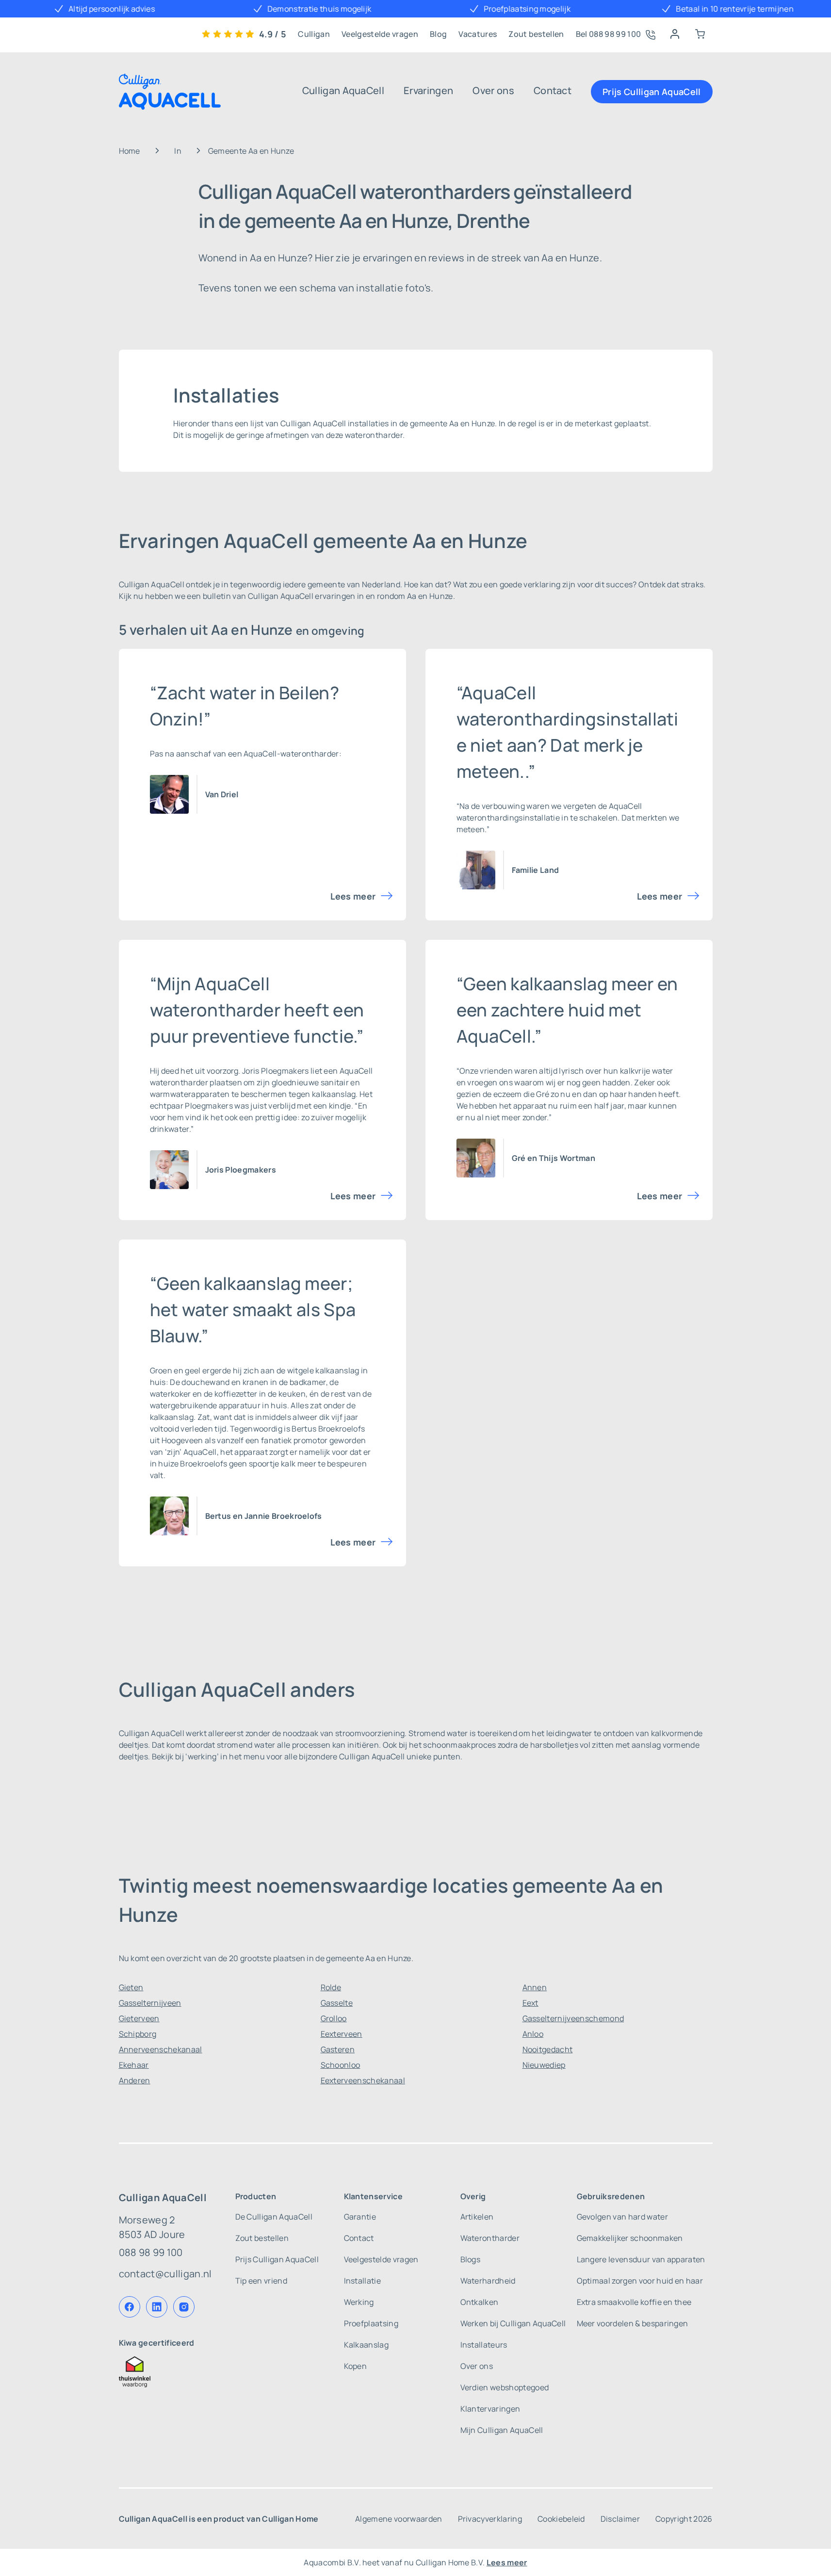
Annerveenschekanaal (161, 2049)
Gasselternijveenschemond (573, 2018)
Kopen (356, 2366)
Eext (530, 2003)
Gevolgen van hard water (622, 2217)
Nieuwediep (544, 2065)
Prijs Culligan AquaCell (652, 92)
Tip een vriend (261, 2281)
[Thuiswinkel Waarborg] (165, 2372)
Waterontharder (490, 2238)
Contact (553, 90)
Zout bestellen (536, 34)
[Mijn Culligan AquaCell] (675, 34)
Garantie (360, 2217)
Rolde (331, 1987)
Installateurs (484, 2345)
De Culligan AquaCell (274, 2217)
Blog (438, 34)
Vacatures (478, 34)
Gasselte (337, 2003)
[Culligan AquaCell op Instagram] (184, 2307)
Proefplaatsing (371, 2323)
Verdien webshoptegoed (505, 2387)
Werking (359, 2302)
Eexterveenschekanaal (363, 2080)
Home (130, 151)
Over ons (493, 90)
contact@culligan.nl (165, 2274)
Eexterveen (342, 2034)
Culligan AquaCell (343, 90)
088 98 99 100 (151, 2252)
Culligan (314, 34)
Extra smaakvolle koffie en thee (634, 2302)
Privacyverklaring (490, 2519)
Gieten (131, 1987)
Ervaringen (428, 90)
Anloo (533, 2034)
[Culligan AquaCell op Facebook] (130, 2307)
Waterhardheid (488, 2281)
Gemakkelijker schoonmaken (630, 2238)
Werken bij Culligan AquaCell (513, 2323)
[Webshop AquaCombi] (700, 34)
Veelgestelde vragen (380, 34)
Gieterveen (139, 2018)
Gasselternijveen (150, 2003)
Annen (535, 1987)
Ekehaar (134, 2065)
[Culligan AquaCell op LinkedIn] (157, 2307)
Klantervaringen (490, 2409)
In (178, 151)
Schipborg (138, 2034)
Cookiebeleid (561, 2519)
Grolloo (334, 2018)
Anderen (135, 2080)
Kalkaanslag (367, 2345)
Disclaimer (620, 2519)
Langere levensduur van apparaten (641, 2259)
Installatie (363, 2281)
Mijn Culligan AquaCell (502, 2430)
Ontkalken (480, 2302)
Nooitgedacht (548, 2049)
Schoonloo (341, 2065)
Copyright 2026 (684, 2519)
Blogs (471, 2259)
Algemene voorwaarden (399, 2519)
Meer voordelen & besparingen (633, 2323)
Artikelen (477, 2217)
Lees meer (353, 896)
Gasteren (338, 2049)
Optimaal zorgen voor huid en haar (640, 2281)
